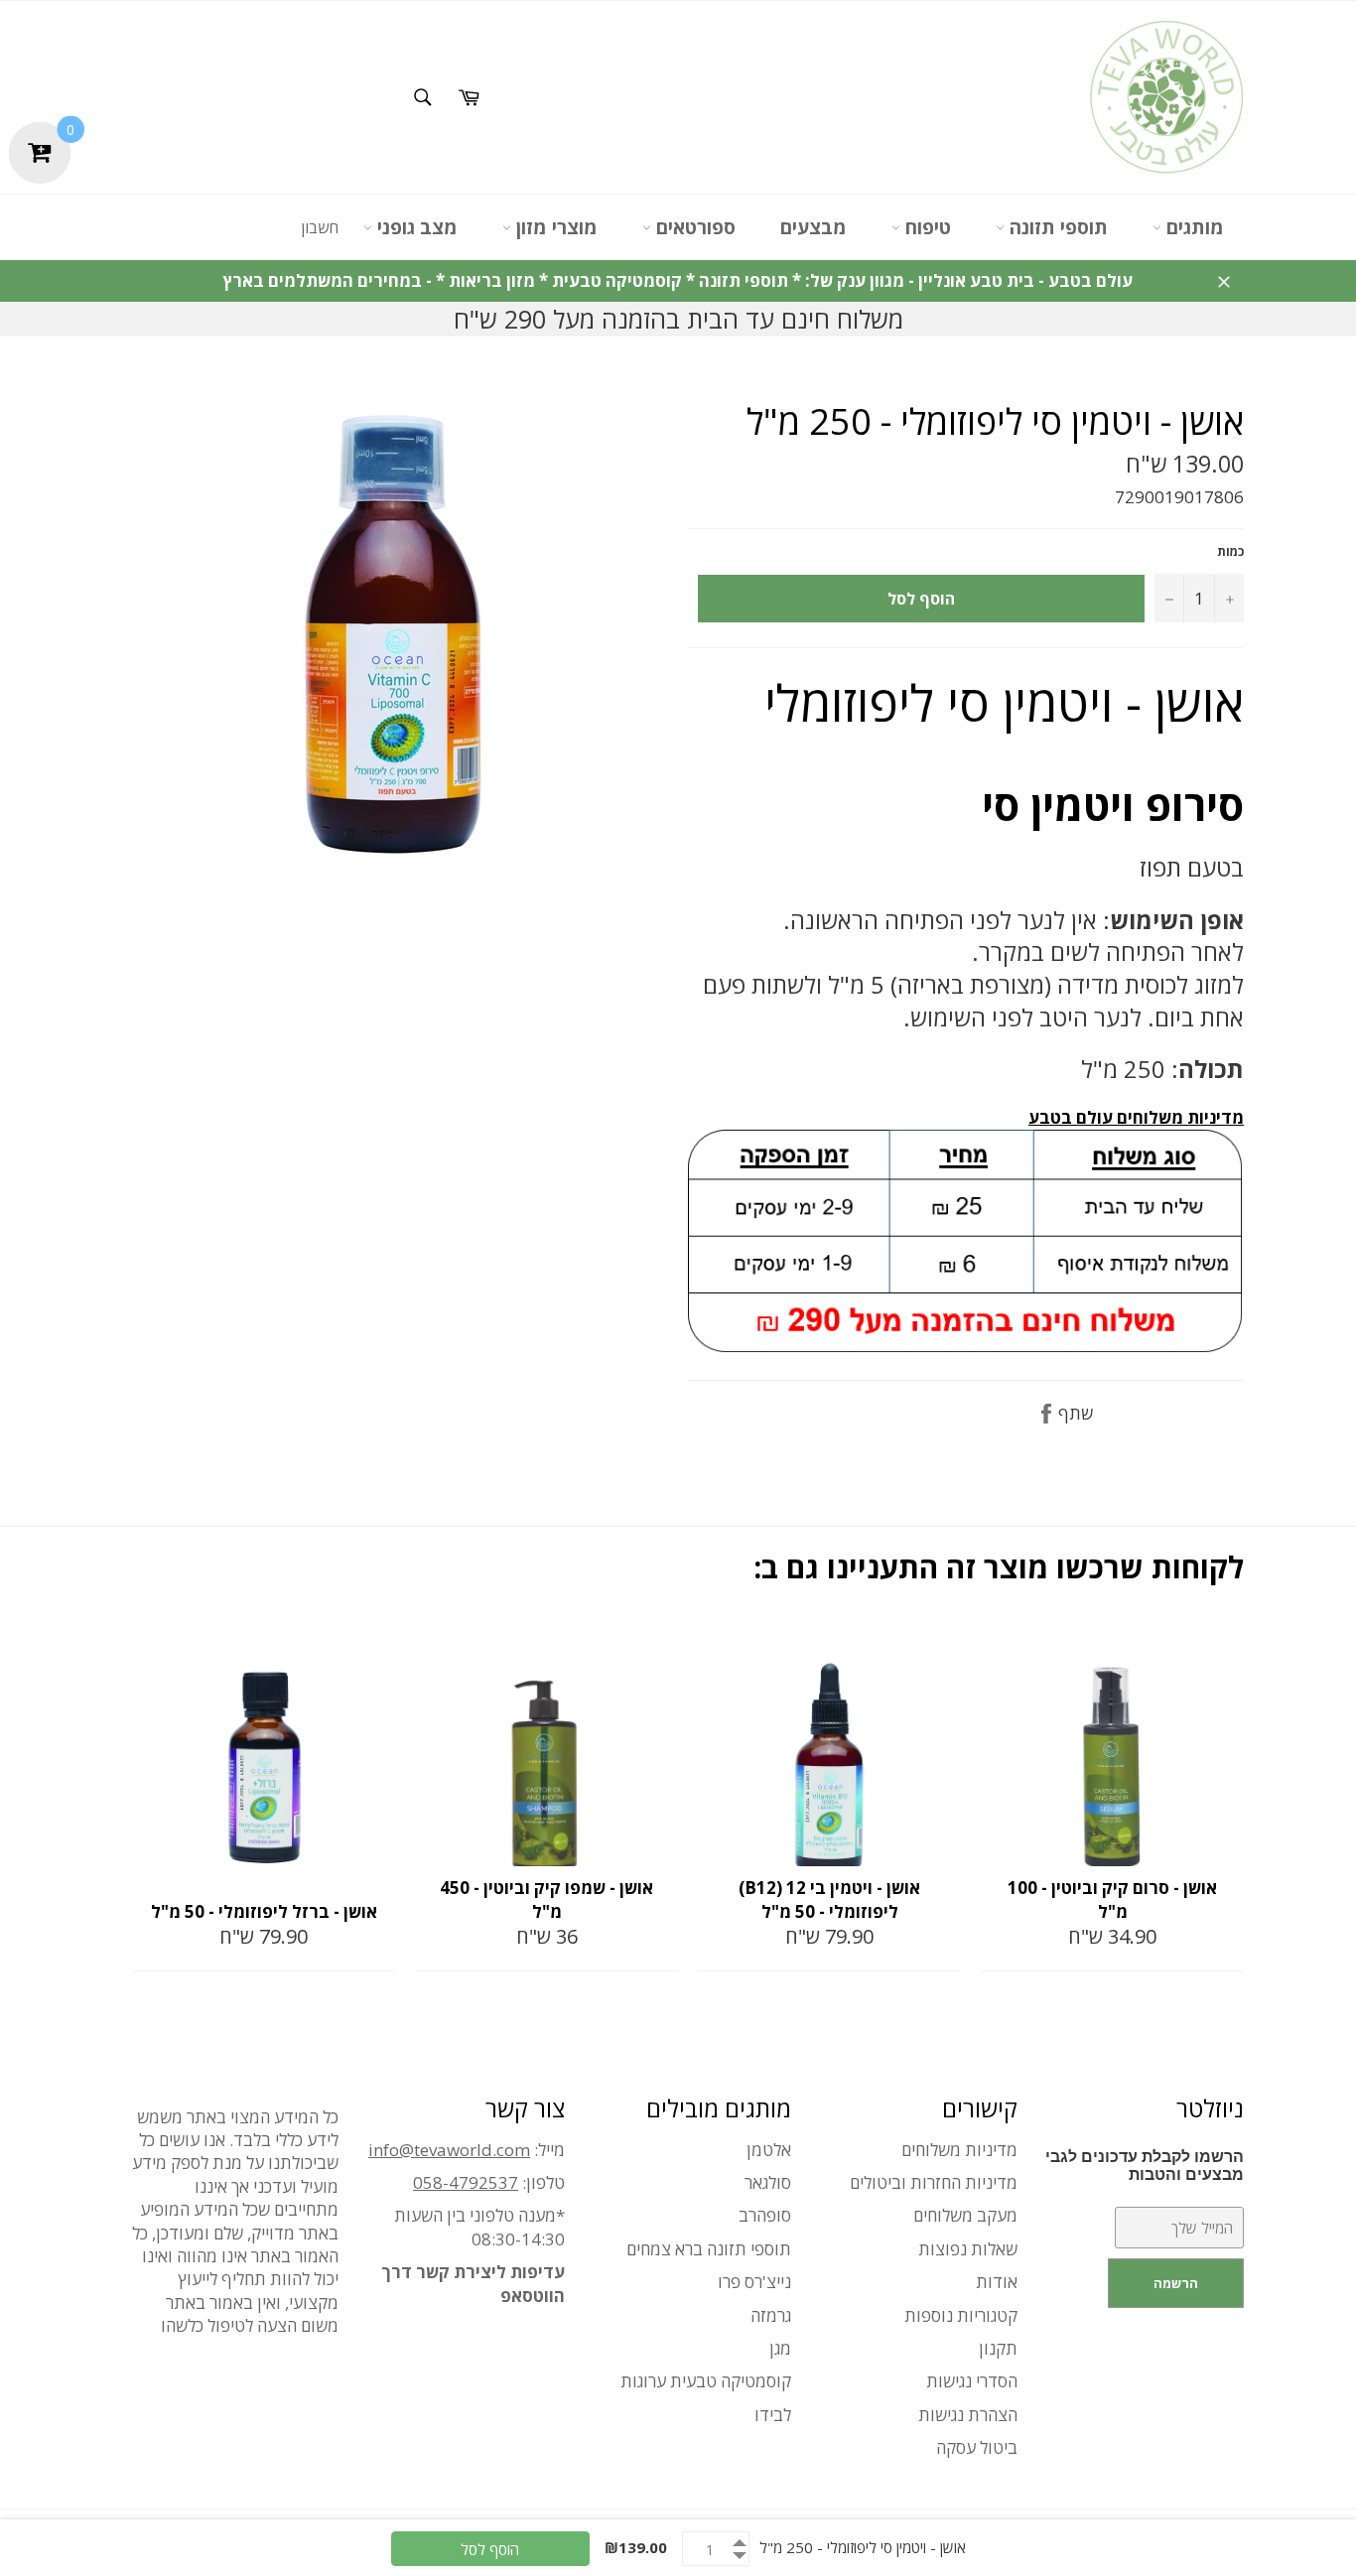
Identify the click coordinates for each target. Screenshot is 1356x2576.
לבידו (773, 2415)
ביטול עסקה (977, 2447)
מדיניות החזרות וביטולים (934, 2182)
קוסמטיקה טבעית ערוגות (706, 2381)
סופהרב (765, 2215)
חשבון (320, 227)
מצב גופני (415, 227)
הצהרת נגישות (968, 2415)
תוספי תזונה (1056, 227)
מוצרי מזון (554, 227)
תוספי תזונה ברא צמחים (709, 2249)
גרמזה (771, 2315)
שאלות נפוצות (968, 2249)
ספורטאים (693, 227)
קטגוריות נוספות (961, 2315)
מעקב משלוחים (965, 2215)
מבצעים (814, 227)
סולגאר (768, 2182)
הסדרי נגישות (972, 2381)
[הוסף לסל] (378, 1645)
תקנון (998, 2348)
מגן (780, 2348)
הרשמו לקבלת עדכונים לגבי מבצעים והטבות (1145, 2166)
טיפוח (926, 227)
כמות (1230, 552)
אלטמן (769, 2150)
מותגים (1193, 227)
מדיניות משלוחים (959, 2150)
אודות (997, 2282)
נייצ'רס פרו (754, 2282)
